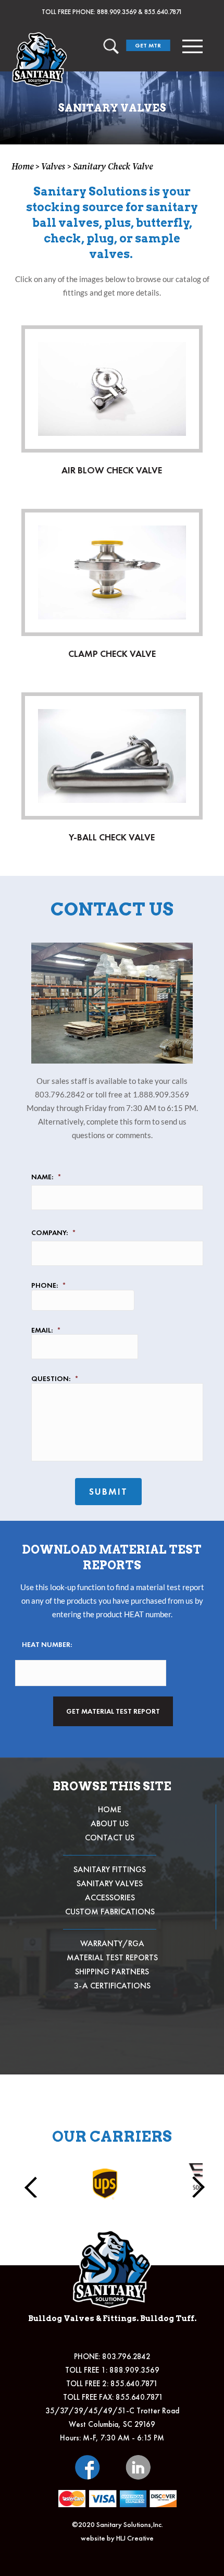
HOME (110, 1809)
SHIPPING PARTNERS (112, 1971)
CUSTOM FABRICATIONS (110, 1912)
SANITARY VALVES (110, 1883)
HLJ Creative (135, 2538)
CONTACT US (110, 1838)
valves (53, 166)
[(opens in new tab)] (88, 2466)
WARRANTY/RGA (112, 1943)
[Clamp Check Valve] (112, 572)
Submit (108, 1491)
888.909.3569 (117, 12)
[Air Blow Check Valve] (112, 389)
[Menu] (193, 46)
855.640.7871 (163, 12)
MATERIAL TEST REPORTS (112, 1957)
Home (22, 166)
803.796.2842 (126, 2357)
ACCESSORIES (110, 1897)
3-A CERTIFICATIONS (112, 1986)
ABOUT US (110, 1823)
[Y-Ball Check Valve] (112, 756)
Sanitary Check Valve (113, 166)
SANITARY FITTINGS (110, 1869)
